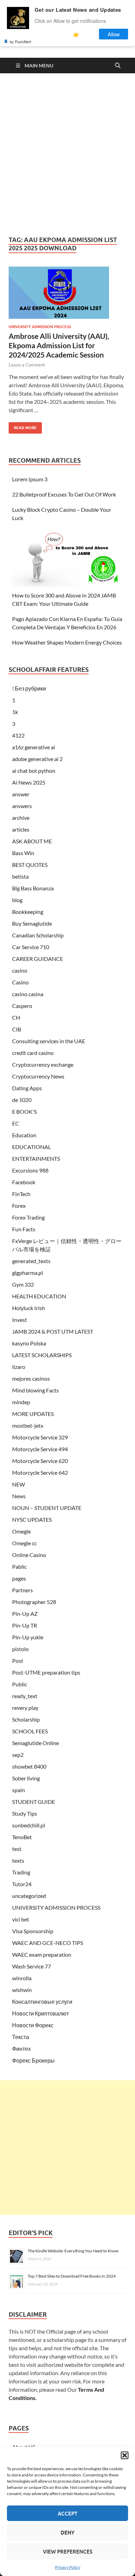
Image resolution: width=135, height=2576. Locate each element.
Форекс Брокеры (33, 2060)
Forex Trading (28, 1217)
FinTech (21, 1194)
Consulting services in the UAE (49, 1041)
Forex (19, 1206)
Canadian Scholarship (38, 935)
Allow (114, 34)
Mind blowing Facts (35, 1390)
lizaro (19, 1367)
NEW (19, 1484)
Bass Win (23, 853)
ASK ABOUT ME (32, 841)
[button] (125, 2455)
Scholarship (26, 1719)
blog (17, 900)
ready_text (25, 1696)
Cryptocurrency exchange (43, 1064)
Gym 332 (23, 1284)
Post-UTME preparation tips (46, 1672)
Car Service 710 (31, 947)
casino (20, 970)
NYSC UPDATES (32, 1519)
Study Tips (25, 1813)
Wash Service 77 (31, 1966)
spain (19, 1790)
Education (24, 1135)
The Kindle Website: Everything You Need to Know (73, 2251)
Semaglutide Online (35, 1743)
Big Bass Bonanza (33, 888)
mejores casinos (31, 1378)
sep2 (18, 1755)
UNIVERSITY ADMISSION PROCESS (40, 327)
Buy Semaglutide (32, 923)
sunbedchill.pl (29, 1825)
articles (21, 829)
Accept (68, 2513)
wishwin (22, 1990)
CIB (17, 1029)
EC (16, 1123)
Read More (23, 426)
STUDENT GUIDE (34, 1802)
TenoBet (22, 1837)
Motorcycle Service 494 (40, 1449)
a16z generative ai (34, 747)
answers (22, 806)
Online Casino (29, 1555)
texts (18, 1860)
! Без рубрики (29, 688)
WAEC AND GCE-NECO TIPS (48, 1943)
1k (15, 712)
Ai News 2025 (29, 782)
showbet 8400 (29, 1766)
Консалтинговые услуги (42, 2002)
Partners (22, 1590)
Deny (67, 2532)
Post (18, 1661)
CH (16, 1017)
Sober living (26, 1778)
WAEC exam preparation (42, 1954)
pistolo (20, 1649)
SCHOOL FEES (30, 1731)
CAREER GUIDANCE (38, 959)
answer (21, 794)
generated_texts (31, 1261)
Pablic (19, 1567)
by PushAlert (20, 41)
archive (21, 818)
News (19, 1496)
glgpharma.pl (28, 1273)
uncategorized (29, 1896)
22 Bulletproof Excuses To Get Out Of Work (64, 494)
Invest (20, 1320)
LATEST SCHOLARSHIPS (42, 1355)
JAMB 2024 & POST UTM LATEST (53, 1331)
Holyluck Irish (29, 1308)
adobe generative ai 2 (37, 759)
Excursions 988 (30, 1170)
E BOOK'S (24, 1111)
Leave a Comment (27, 365)
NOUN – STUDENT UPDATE (47, 1508)
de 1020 (22, 1100)
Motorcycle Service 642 (40, 1472)
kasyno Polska (29, 1343)
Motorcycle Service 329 (40, 1437)
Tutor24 (22, 1884)
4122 (18, 735)
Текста (21, 2037)
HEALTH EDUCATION (39, 1296)
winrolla (22, 1978)
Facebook (24, 1182)
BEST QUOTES (30, 865)
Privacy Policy (68, 2567)
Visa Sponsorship (33, 1931)
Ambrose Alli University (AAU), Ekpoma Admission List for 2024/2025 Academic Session (59, 345)
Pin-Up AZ (25, 1614)
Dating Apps (27, 1088)
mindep (21, 1402)
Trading (21, 1872)
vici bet (21, 1919)
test (17, 1849)
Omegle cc (24, 1543)
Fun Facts (24, 1229)
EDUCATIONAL (31, 1147)
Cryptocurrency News (38, 1076)
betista (20, 876)
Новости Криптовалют (40, 2013)
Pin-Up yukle (28, 1637)
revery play (25, 1708)
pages (19, 1578)
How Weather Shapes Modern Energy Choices (67, 642)
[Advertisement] (67, 155)
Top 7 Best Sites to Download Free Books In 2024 (72, 2276)
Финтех (21, 2049)
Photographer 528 (34, 1602)
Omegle (21, 1531)
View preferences (68, 2551)
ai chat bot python (34, 771)
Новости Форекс (33, 2025)
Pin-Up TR (25, 1625)
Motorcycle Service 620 (40, 1461)
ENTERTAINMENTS (36, 1159)
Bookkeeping (28, 912)
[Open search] (118, 66)
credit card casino (33, 1053)
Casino (20, 982)
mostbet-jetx (28, 1425)
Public (20, 1684)
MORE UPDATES (33, 1414)
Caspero (22, 1006)
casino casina (28, 994)
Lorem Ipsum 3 (30, 479)
